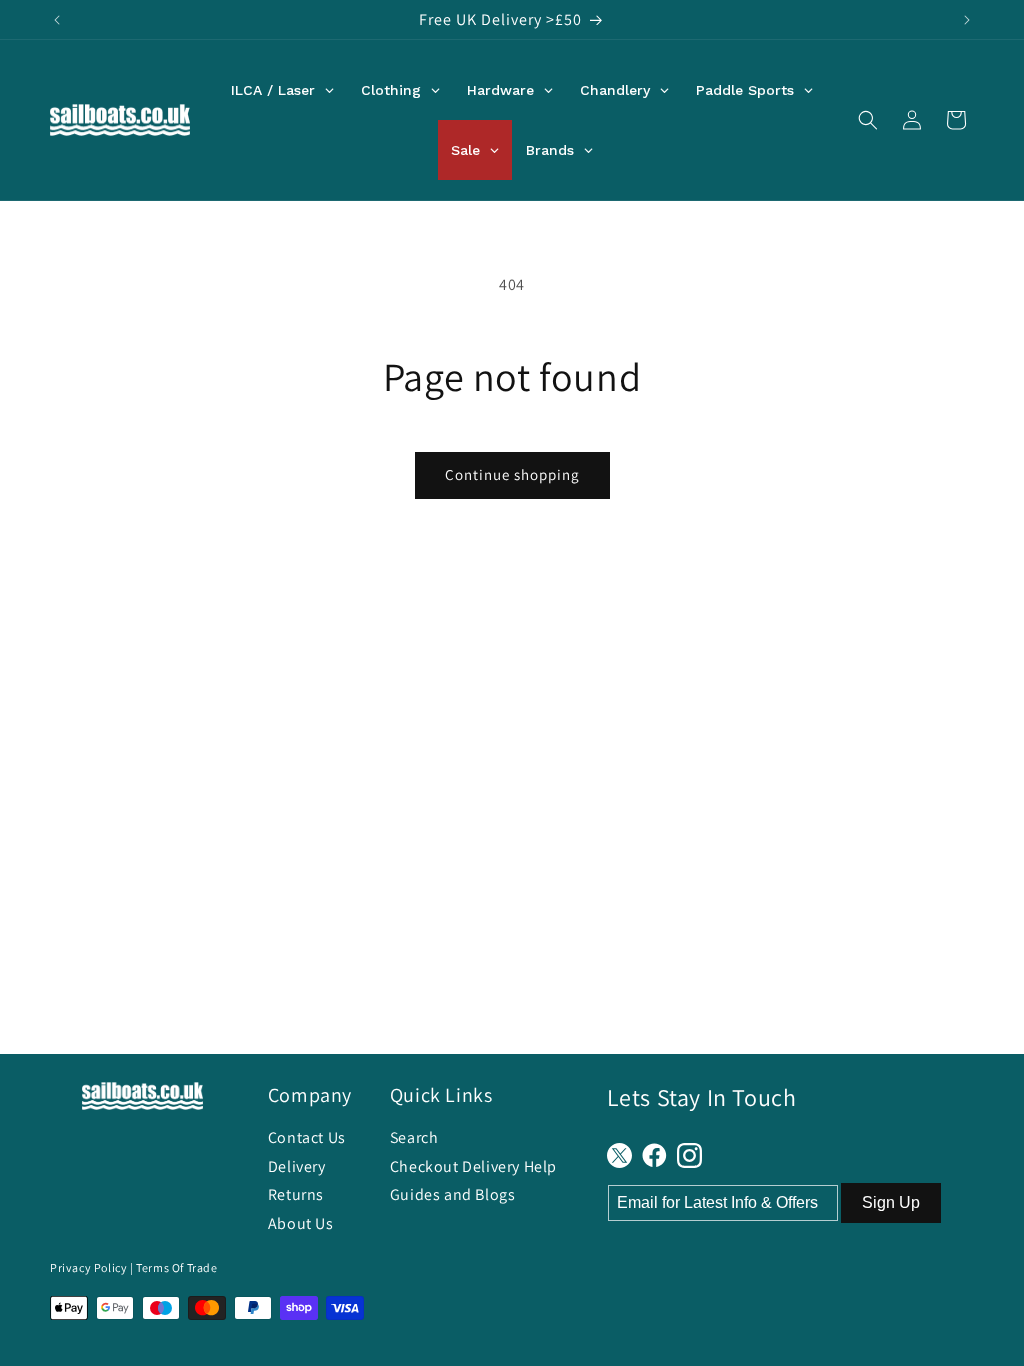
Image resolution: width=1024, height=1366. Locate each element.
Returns (296, 1194)
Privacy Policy (88, 1267)
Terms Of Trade (176, 1267)
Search (414, 1137)
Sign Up (891, 1202)
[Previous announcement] (57, 20)
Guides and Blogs (453, 1194)
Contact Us (307, 1137)
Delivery (297, 1166)
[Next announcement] (967, 20)
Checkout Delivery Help (473, 1166)
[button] (868, 120)
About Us (301, 1223)
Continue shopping (512, 474)
